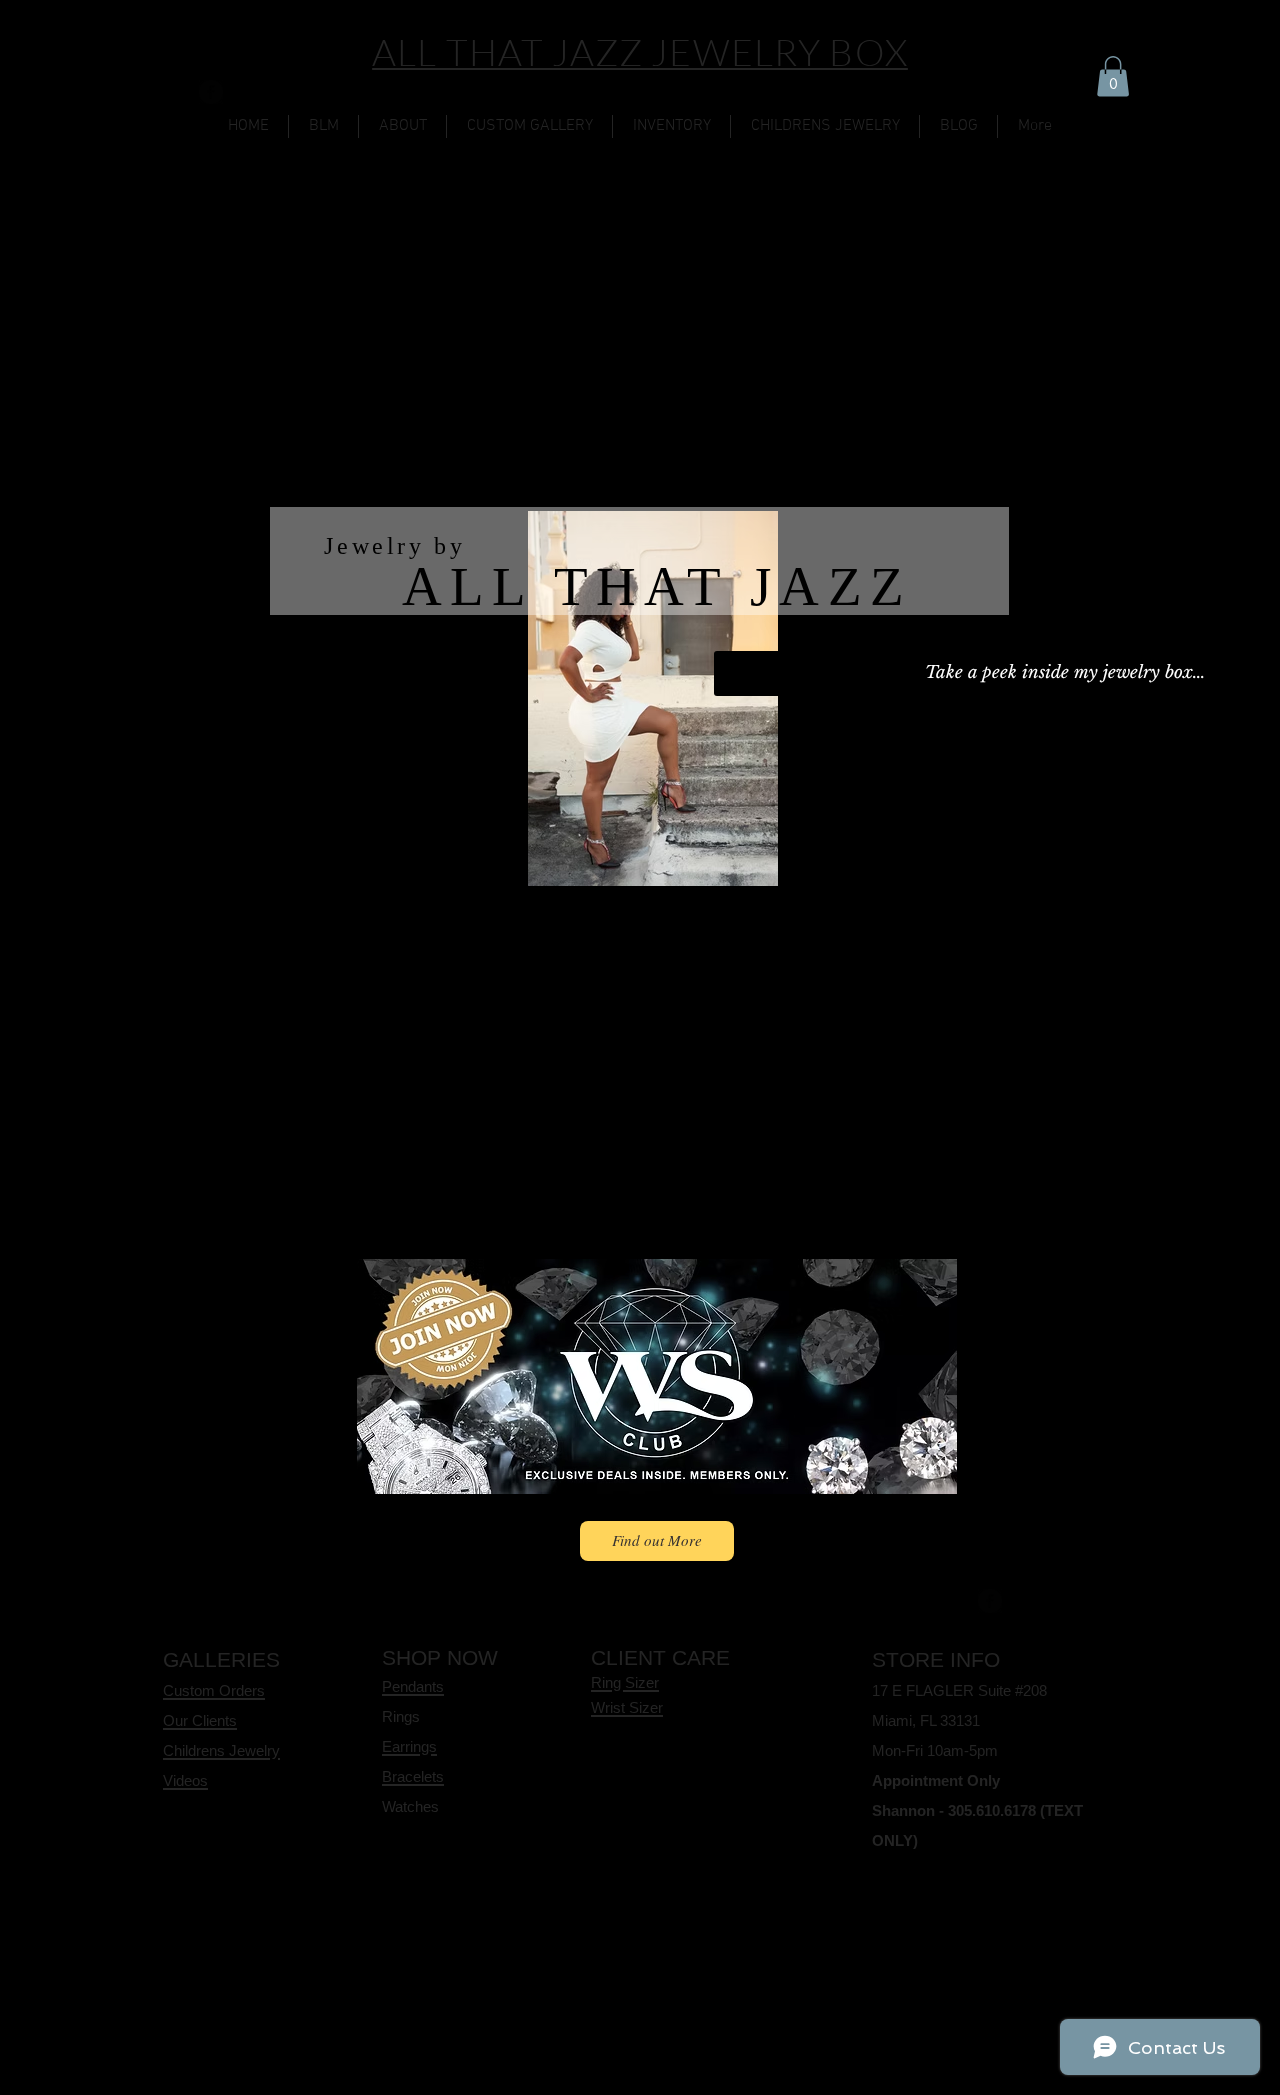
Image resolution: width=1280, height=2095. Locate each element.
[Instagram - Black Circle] (175, 92)
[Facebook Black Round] (211, 92)
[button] (1113, 76)
